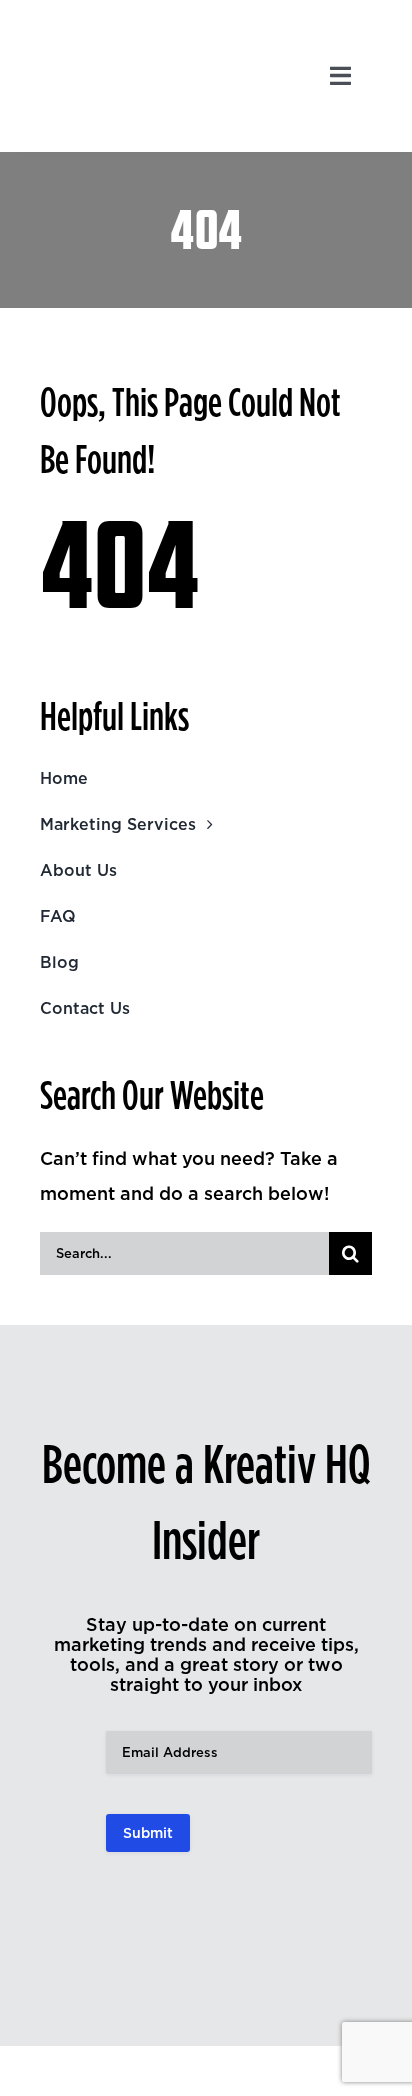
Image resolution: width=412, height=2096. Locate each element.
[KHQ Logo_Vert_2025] (108, 23)
